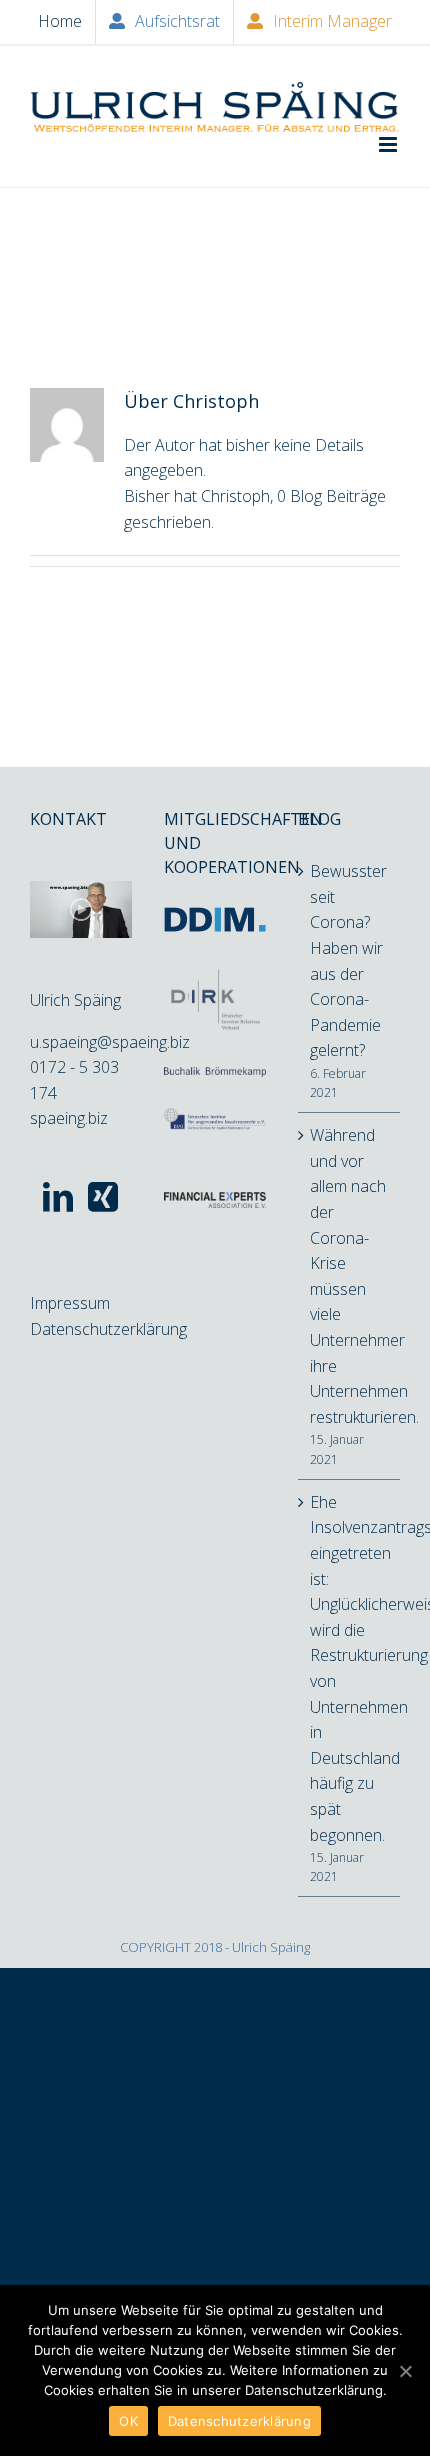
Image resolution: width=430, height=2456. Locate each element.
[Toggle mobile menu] (389, 144)
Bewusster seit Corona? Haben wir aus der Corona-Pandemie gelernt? (348, 960)
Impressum (70, 1303)
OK (128, 2421)
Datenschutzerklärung (108, 1329)
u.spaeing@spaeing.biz (110, 1042)
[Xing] (103, 1197)
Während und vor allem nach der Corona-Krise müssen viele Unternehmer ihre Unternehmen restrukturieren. (350, 1276)
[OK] (405, 2371)
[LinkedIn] (58, 1197)
